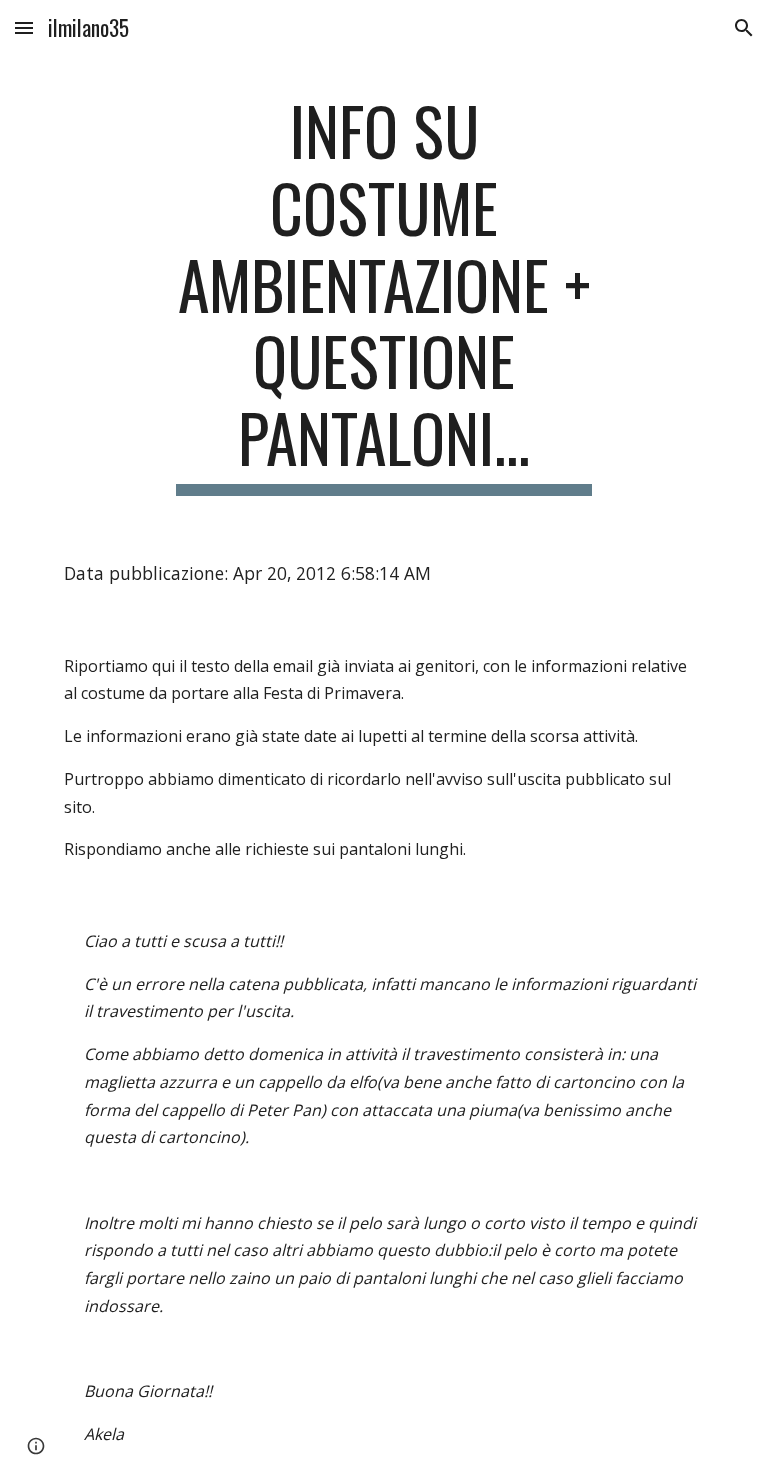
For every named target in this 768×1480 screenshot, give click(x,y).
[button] (24, 27)
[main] (383, 294)
